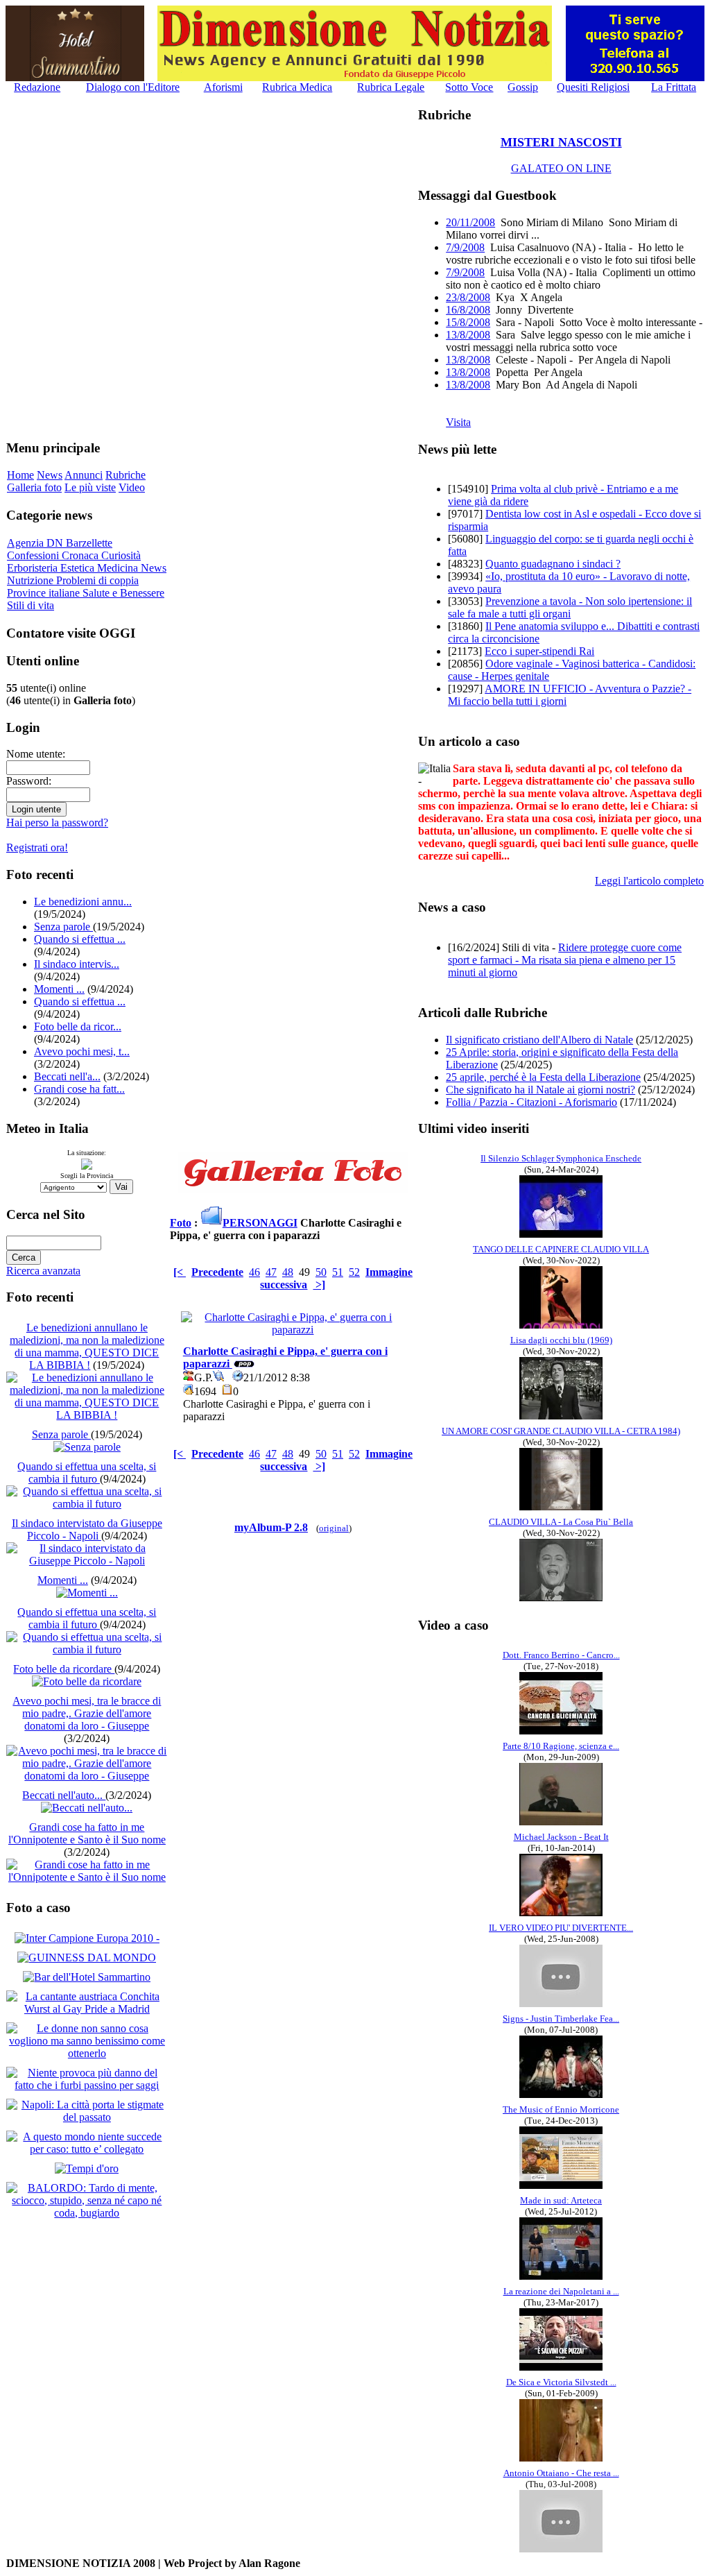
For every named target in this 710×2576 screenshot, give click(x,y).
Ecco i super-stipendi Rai (539, 651)
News (50, 475)
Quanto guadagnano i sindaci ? (553, 564)
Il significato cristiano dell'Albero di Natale (539, 1040)
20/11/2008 (470, 222)
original (334, 1528)
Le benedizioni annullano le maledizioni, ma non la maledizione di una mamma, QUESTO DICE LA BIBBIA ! (87, 1346)
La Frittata (674, 87)
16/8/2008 (468, 310)
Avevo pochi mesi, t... (82, 1051)
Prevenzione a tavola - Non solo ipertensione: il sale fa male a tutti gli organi (570, 607)
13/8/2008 (468, 335)
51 (338, 1272)
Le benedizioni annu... (83, 902)
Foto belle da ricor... (78, 1026)
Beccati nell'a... (67, 1076)
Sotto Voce (469, 87)
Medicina (119, 568)
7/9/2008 (465, 247)
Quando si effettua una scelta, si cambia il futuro (87, 1473)
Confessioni (34, 555)
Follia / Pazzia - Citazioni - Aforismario (531, 1102)
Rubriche (125, 475)
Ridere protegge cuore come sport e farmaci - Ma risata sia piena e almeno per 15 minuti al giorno (565, 960)
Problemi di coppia (97, 580)
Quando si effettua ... (80, 939)
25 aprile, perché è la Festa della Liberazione (543, 1077)
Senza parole (63, 927)
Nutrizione (32, 580)
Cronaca (81, 555)
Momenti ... (59, 989)
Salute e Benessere (123, 593)
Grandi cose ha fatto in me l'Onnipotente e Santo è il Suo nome (87, 1833)
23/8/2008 (468, 297)
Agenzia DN (36, 543)
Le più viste (90, 487)
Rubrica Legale (391, 87)
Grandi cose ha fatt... (79, 1089)
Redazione (37, 87)
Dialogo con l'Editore (133, 87)
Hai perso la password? (57, 822)
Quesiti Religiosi (593, 87)
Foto (181, 1223)
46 (254, 1272)
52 (354, 1272)
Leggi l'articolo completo (649, 881)
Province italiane (45, 593)
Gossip (523, 87)
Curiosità (121, 555)
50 (321, 1272)
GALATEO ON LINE (561, 168)
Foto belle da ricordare (64, 1669)
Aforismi (223, 87)
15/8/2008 (468, 322)
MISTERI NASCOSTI (561, 142)
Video (132, 487)
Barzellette (89, 543)
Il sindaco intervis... (77, 964)
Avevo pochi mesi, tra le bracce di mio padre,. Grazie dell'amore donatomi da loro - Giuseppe (87, 1713)
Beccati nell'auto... (64, 1795)
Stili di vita (31, 605)
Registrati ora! (37, 847)
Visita (458, 422)
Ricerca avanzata (43, 1271)
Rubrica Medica (297, 87)
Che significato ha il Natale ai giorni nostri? (540, 1090)
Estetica (79, 568)
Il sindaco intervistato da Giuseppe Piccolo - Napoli (87, 1529)
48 (288, 1272)
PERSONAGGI (260, 1223)
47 (271, 1272)
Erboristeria (34, 568)
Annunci (84, 475)
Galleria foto (34, 487)
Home (20, 475)
